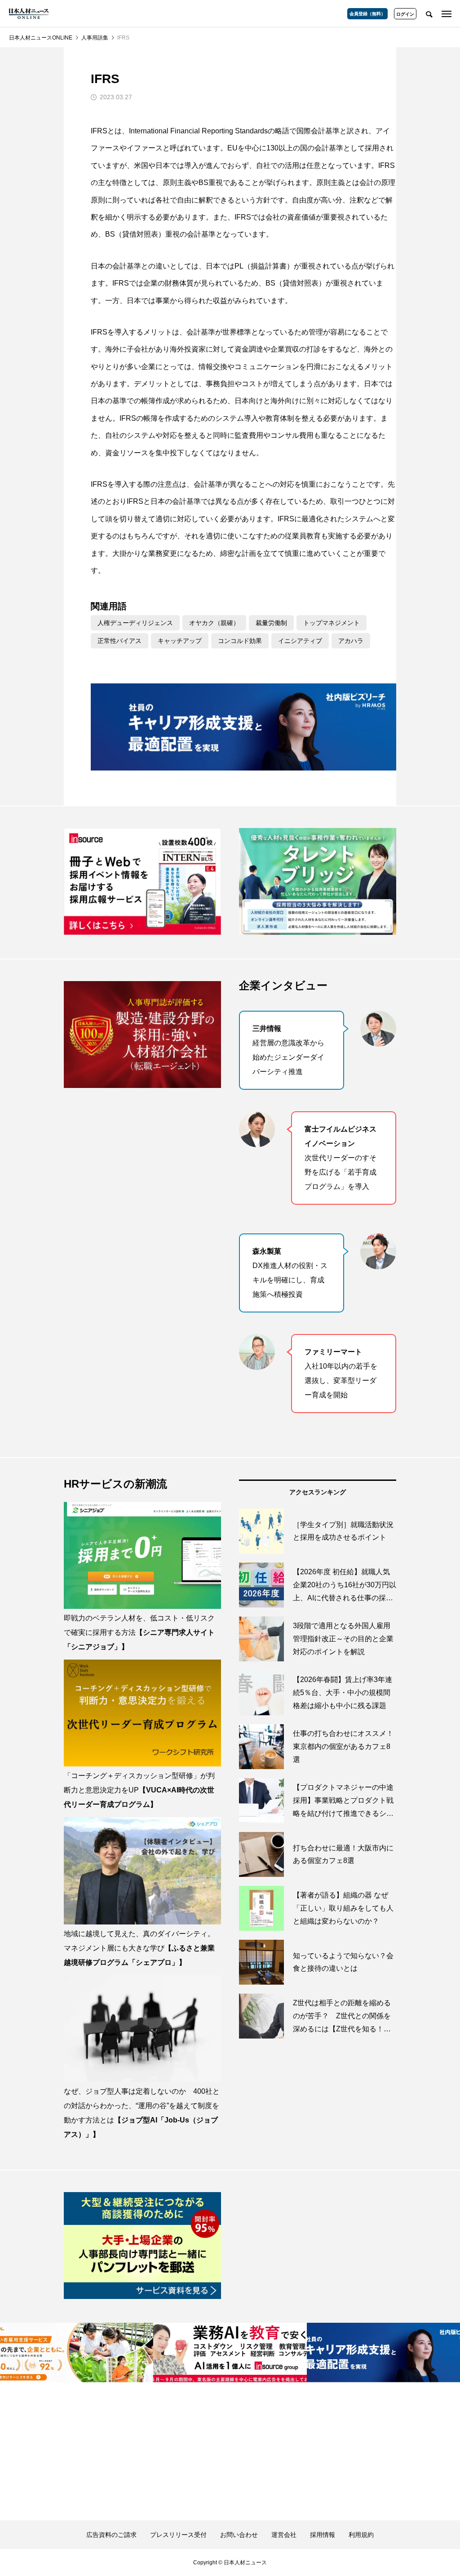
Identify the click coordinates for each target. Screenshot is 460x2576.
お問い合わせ (239, 2535)
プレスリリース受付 (178, 2535)
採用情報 (323, 2535)
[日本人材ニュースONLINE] (29, 13)
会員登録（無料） (367, 14)
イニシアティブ (300, 641)
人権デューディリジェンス (135, 623)
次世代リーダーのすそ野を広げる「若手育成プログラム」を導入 (341, 1158)
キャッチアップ (180, 641)
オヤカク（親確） (214, 623)
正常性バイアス (119, 641)
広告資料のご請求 (111, 2535)
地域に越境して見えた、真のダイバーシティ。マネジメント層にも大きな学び (139, 1948)
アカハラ (351, 641)
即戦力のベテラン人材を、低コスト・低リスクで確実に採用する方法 (139, 1632)
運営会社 (284, 2535)
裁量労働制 (271, 623)
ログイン (405, 14)
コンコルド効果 (240, 641)
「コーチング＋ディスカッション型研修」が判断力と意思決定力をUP (139, 1790)
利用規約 (361, 2535)
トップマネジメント (332, 623)
